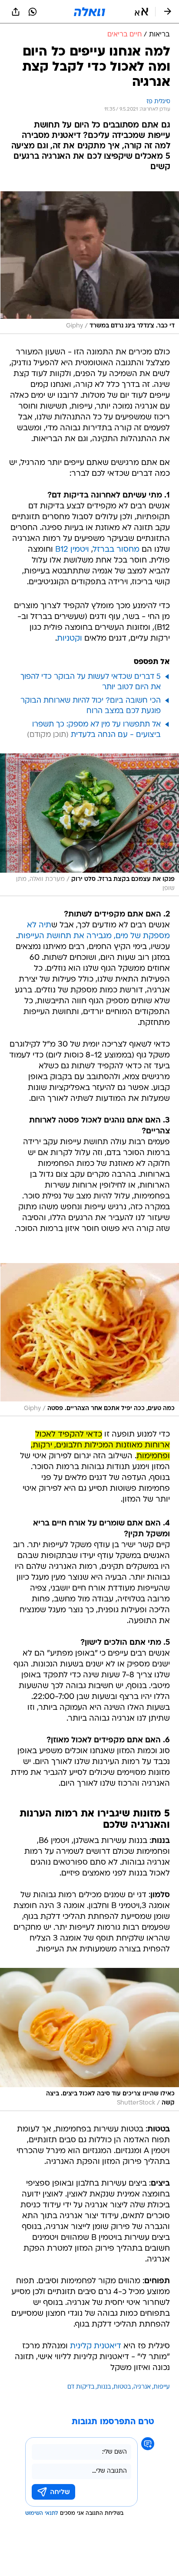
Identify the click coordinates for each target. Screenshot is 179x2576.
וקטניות (70, 639)
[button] (141, 12)
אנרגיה (142, 2387)
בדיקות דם (81, 2387)
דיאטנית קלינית (96, 2346)
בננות (104, 2387)
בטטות (122, 2387)
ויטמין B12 (72, 550)
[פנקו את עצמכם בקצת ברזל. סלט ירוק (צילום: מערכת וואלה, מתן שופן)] (89, 825)
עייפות (162, 2387)
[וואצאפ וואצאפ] (33, 12)
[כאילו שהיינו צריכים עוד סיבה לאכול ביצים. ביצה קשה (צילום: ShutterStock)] (89, 2039)
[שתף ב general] (16, 12)
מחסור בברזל (116, 550)
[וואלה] (89, 12)
